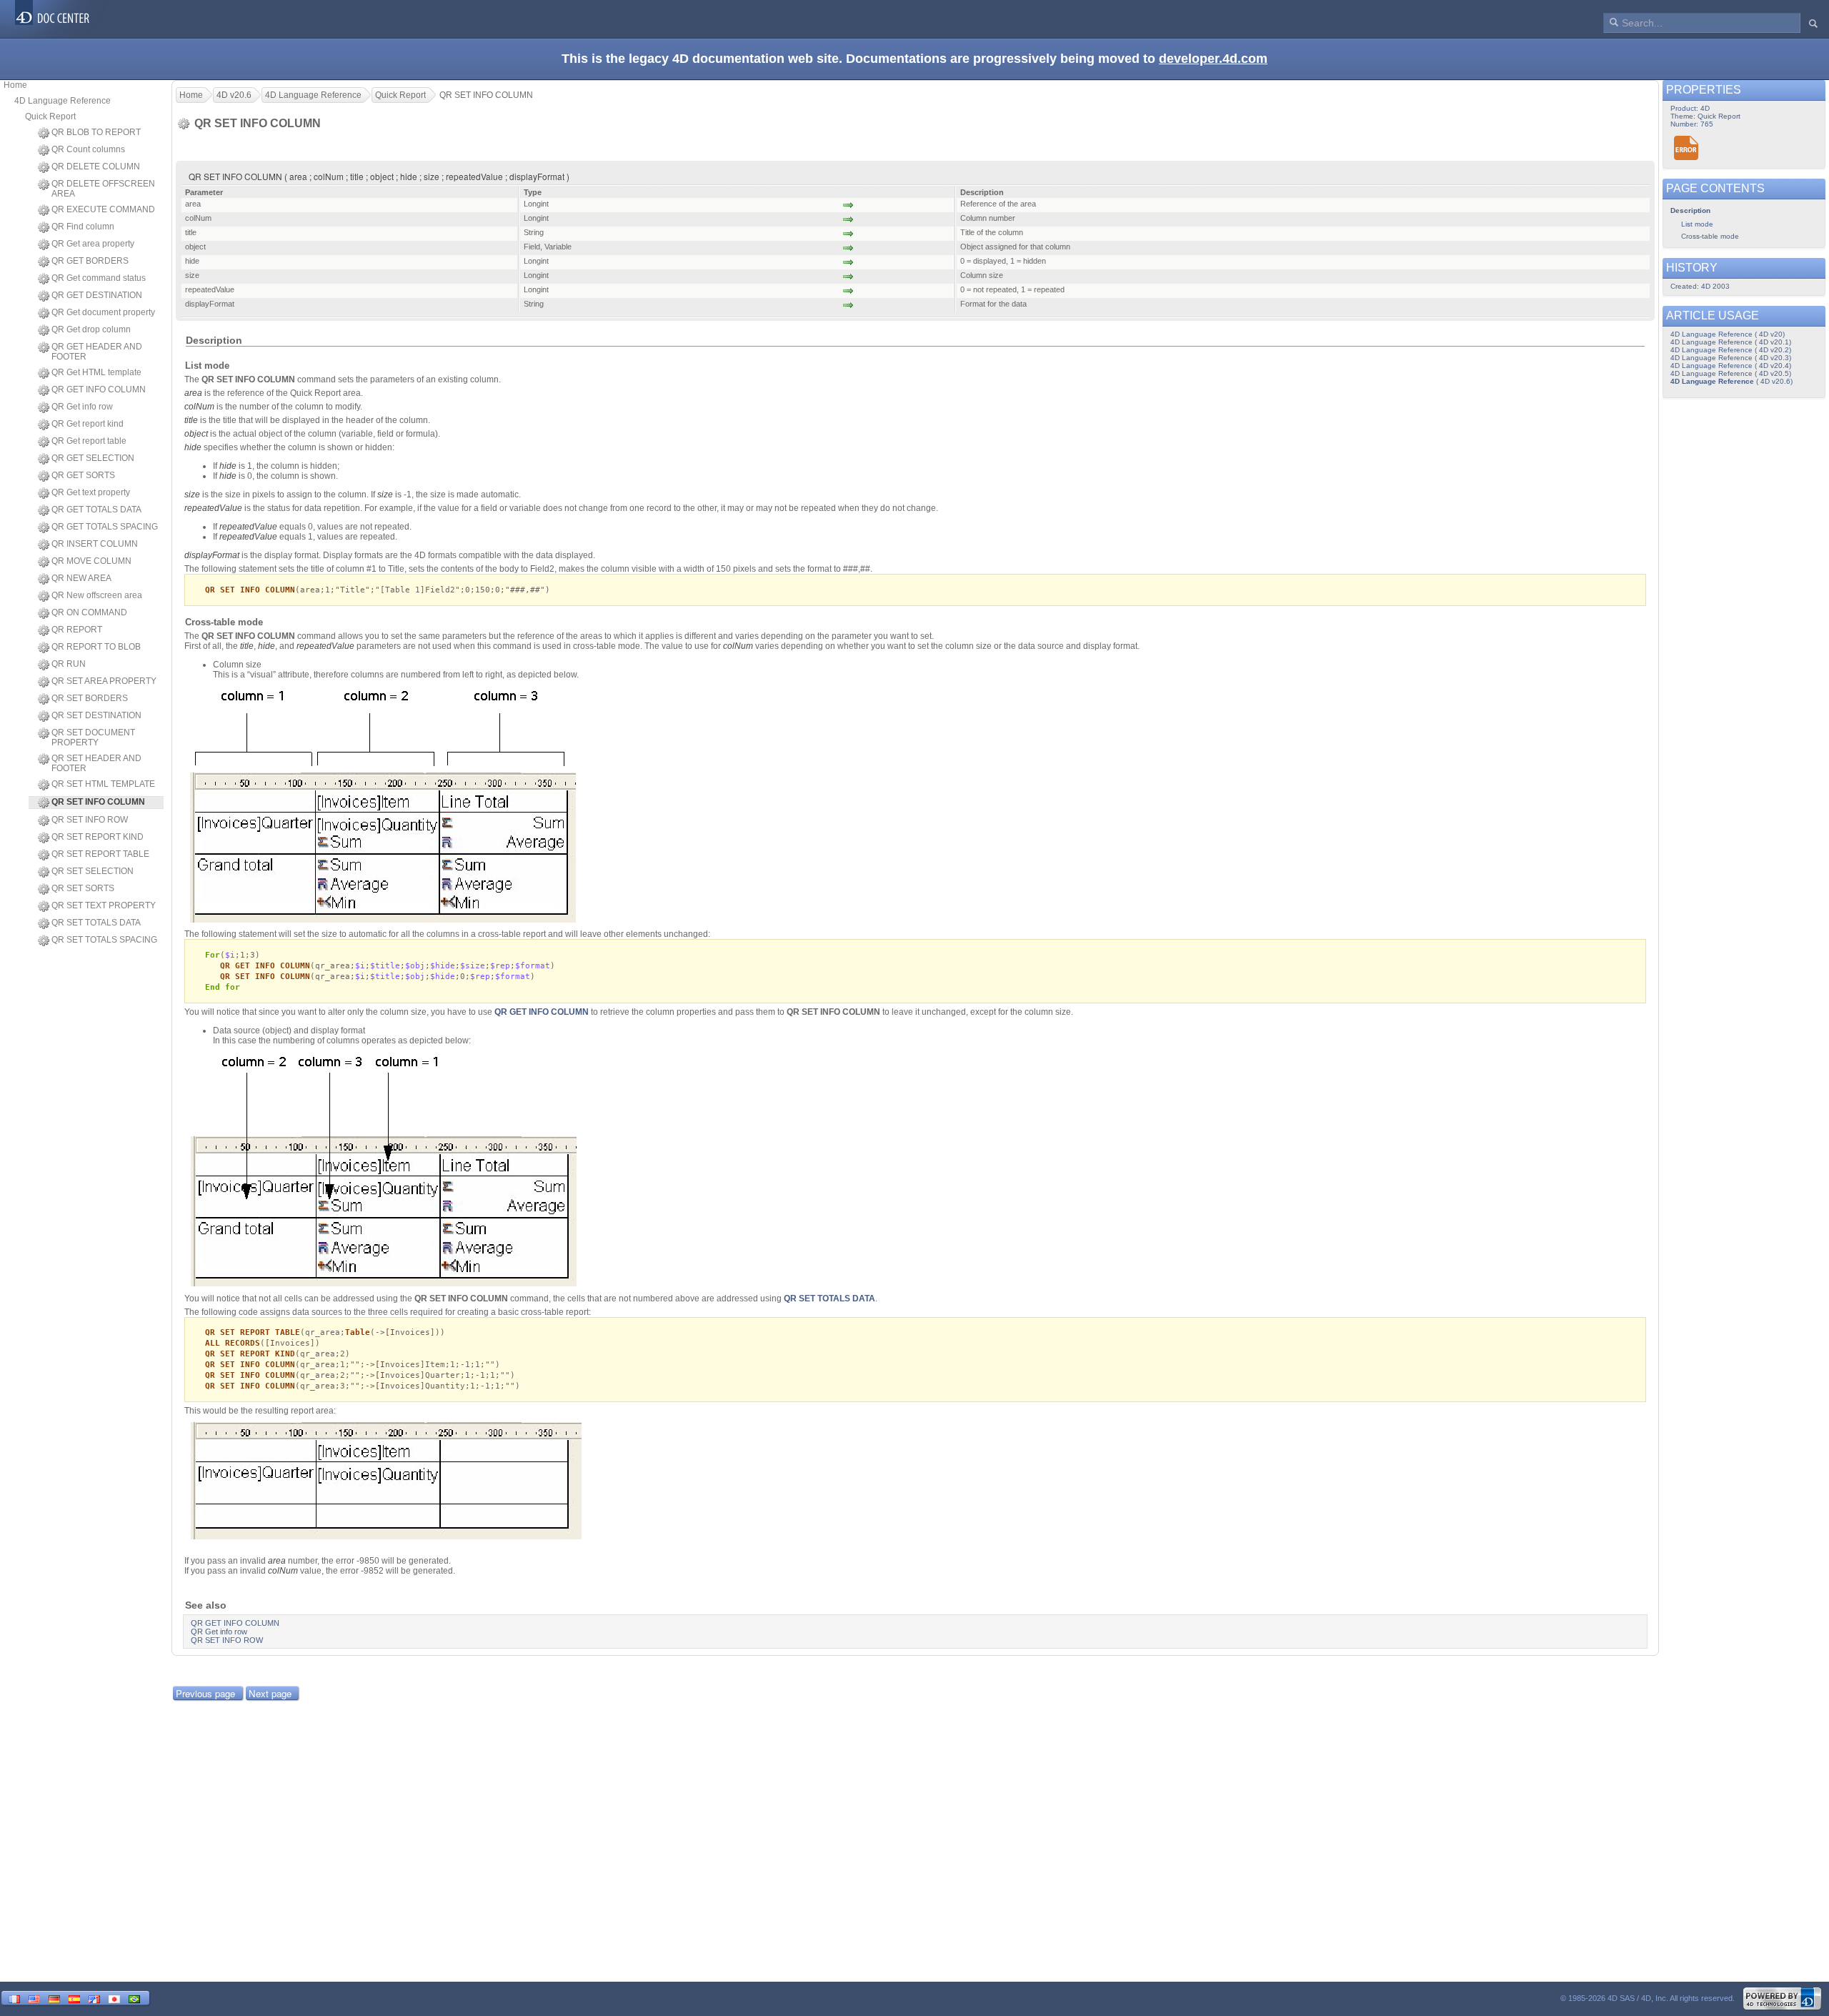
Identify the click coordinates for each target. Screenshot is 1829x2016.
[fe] (94, 1998)
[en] (34, 1998)
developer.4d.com (1213, 59)
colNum (199, 407)
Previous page (205, 1693)
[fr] (14, 1998)
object (196, 434)
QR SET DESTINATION (96, 715)
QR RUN (69, 664)
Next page (270, 1693)
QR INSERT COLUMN (95, 544)
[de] (54, 1998)
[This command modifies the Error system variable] (1686, 148)
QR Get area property (93, 244)
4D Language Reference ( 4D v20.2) (1731, 350)
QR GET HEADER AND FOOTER (97, 352)
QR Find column (83, 227)
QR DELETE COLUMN (96, 167)
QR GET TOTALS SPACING (105, 527)
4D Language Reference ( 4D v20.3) (1731, 358)
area (193, 393)
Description (1690, 210)
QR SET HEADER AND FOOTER (96, 763)
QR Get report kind (88, 424)
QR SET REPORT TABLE (100, 854)
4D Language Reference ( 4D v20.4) (1731, 366)
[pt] (134, 1998)
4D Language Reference (63, 101)
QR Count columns (88, 149)
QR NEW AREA (81, 578)
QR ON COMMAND (89, 612)
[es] (74, 1998)
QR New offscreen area (97, 595)
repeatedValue (213, 508)
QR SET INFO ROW (90, 820)
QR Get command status (99, 278)
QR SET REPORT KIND (98, 837)
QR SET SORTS (83, 888)
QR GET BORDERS (90, 261)
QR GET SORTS (83, 475)
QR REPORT (77, 630)
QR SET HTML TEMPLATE (103, 784)
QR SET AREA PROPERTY (104, 681)
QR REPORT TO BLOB (96, 647)
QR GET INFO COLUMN (99, 389)
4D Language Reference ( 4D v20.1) (1731, 342)
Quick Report (50, 116)
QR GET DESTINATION (97, 295)
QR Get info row (82, 407)
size (192, 495)
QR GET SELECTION (93, 458)
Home (15, 85)
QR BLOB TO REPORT (96, 132)
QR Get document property (103, 312)
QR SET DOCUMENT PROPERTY (93, 738)
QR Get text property (91, 492)
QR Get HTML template (96, 372)
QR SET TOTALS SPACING (104, 940)
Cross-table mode (1710, 236)
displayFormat (212, 555)
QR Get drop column (91, 329)
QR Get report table (89, 441)
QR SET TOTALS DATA (96, 923)
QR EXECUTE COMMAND (103, 209)
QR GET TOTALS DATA (96, 510)
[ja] (114, 1998)
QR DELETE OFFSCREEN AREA (103, 189)
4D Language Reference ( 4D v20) (1728, 334)
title (191, 420)
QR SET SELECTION (93, 871)
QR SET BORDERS (90, 698)
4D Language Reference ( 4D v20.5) (1731, 373)
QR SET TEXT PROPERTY (104, 905)
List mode (1697, 224)
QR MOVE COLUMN (91, 561)
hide (193, 447)
